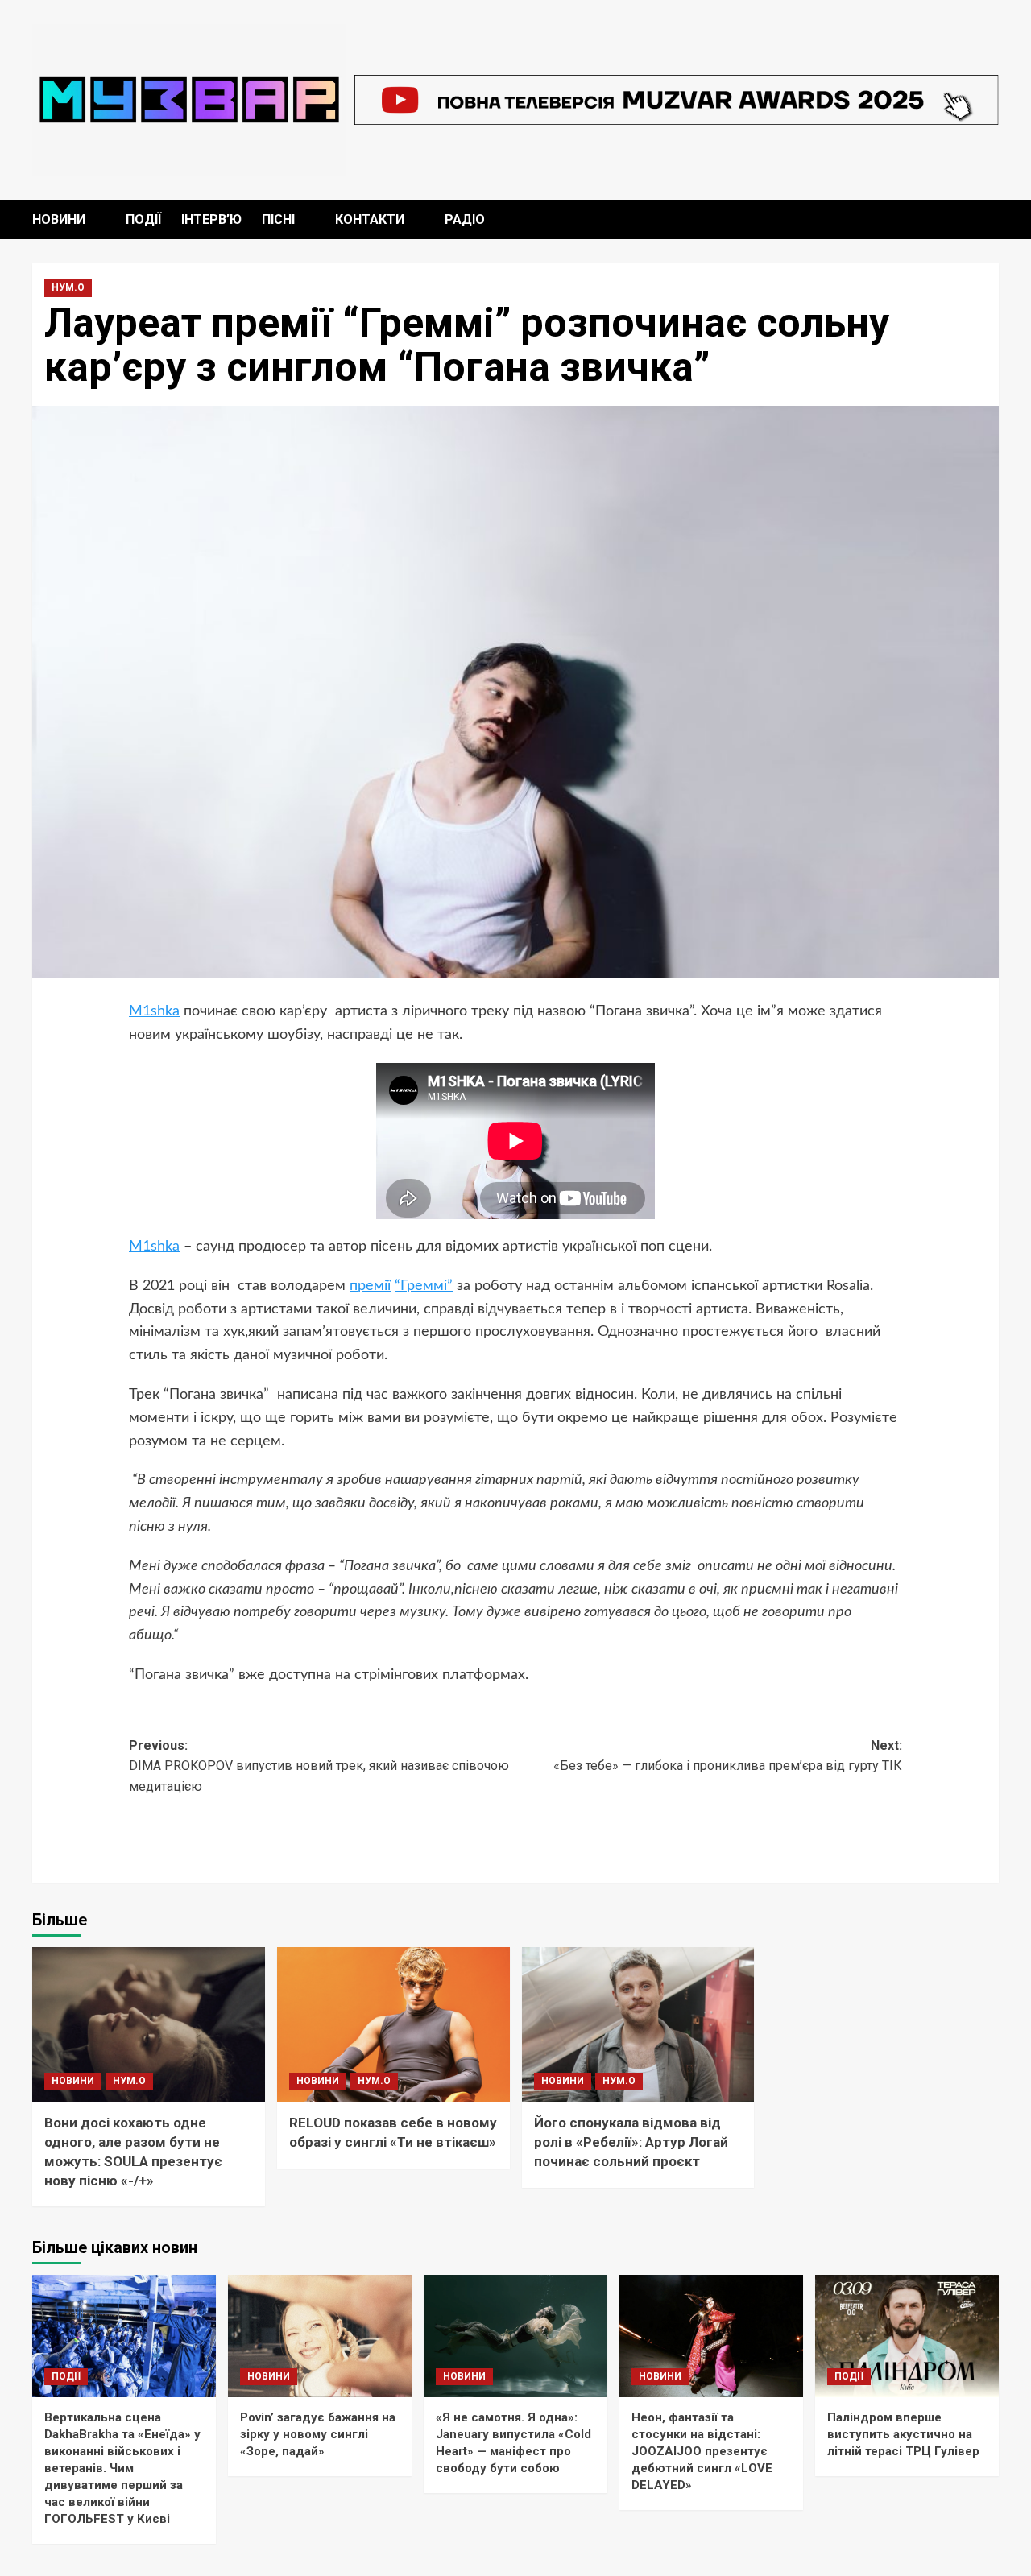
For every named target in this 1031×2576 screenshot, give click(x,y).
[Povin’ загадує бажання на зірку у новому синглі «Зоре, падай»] (320, 2336)
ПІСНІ (278, 219)
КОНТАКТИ (370, 219)
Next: (728, 1756)
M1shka (154, 1011)
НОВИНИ (59, 219)
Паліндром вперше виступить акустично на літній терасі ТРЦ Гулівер (903, 2434)
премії (370, 1286)
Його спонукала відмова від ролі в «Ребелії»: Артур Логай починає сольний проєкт (631, 2142)
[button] (989, 219)
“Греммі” (424, 1286)
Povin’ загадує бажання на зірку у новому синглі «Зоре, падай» (318, 2434)
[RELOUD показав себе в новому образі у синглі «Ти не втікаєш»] (393, 2025)
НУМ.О (68, 287)
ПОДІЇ (143, 219)
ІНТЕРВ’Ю (211, 219)
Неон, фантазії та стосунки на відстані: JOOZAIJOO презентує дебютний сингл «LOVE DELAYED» (702, 2451)
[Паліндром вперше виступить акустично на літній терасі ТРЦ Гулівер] (907, 2336)
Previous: (319, 1766)
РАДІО (465, 219)
